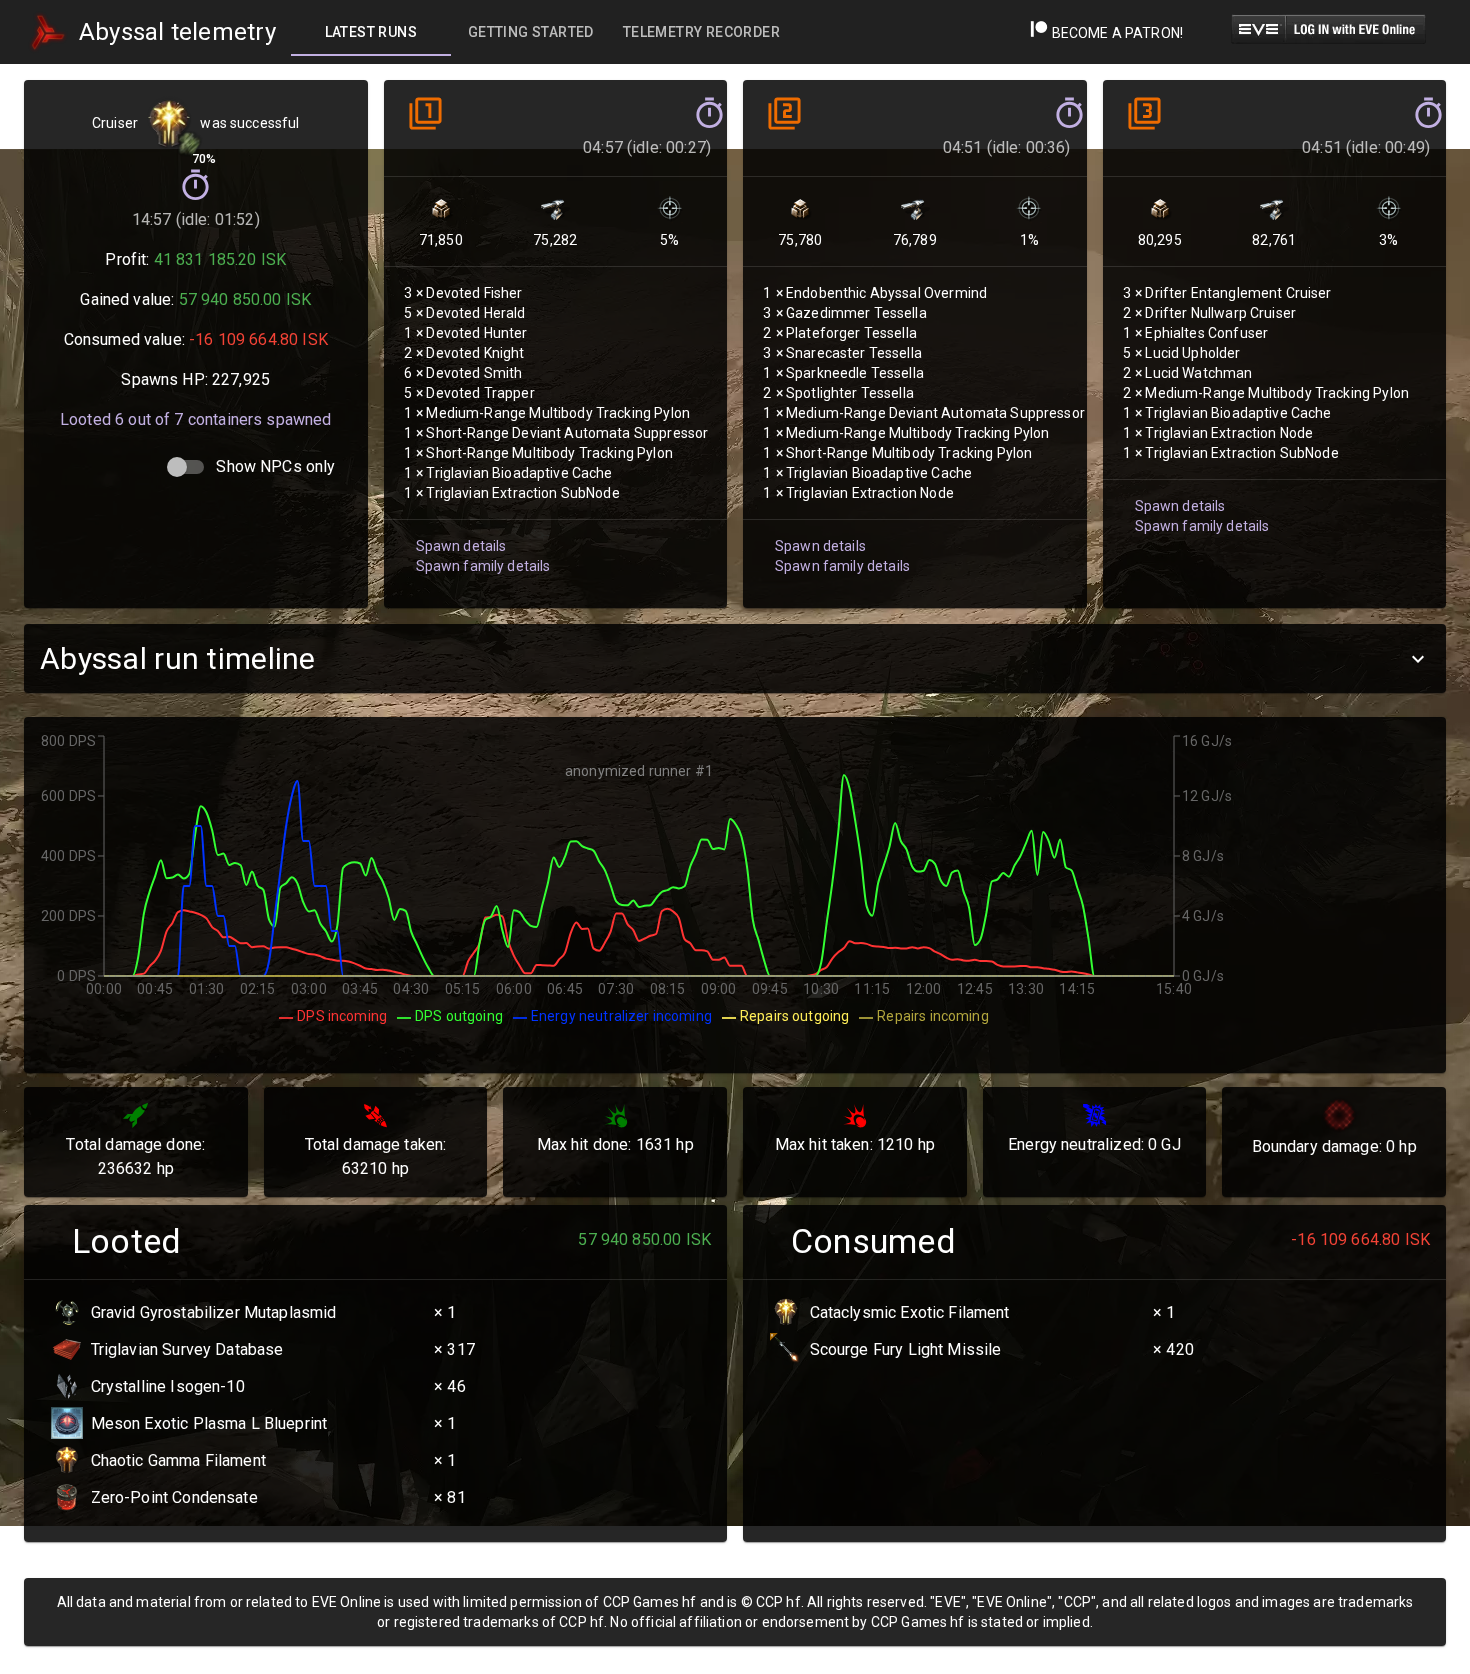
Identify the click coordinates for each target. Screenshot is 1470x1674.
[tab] (371, 32)
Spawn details (461, 546)
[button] (735, 658)
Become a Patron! (1115, 33)
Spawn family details (483, 566)
